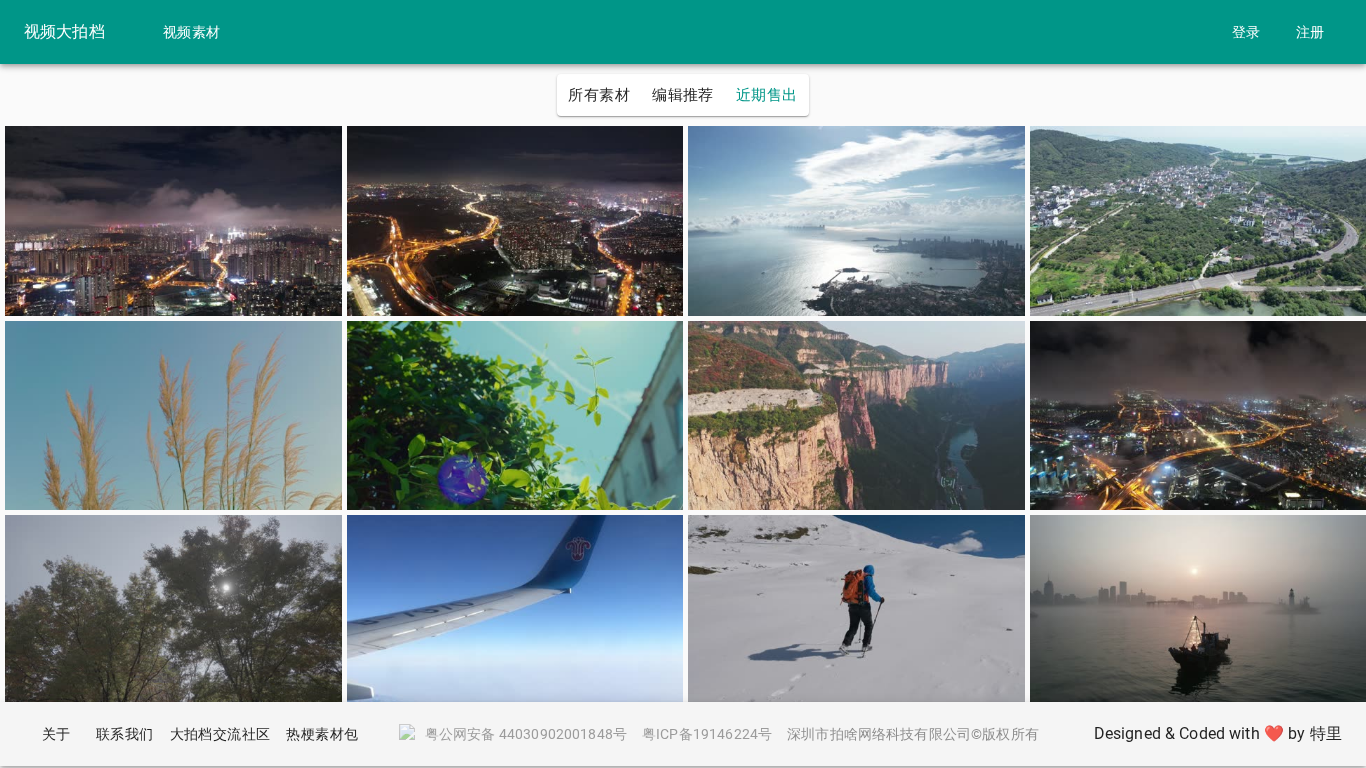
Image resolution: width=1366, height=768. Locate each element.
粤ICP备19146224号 (707, 734)
